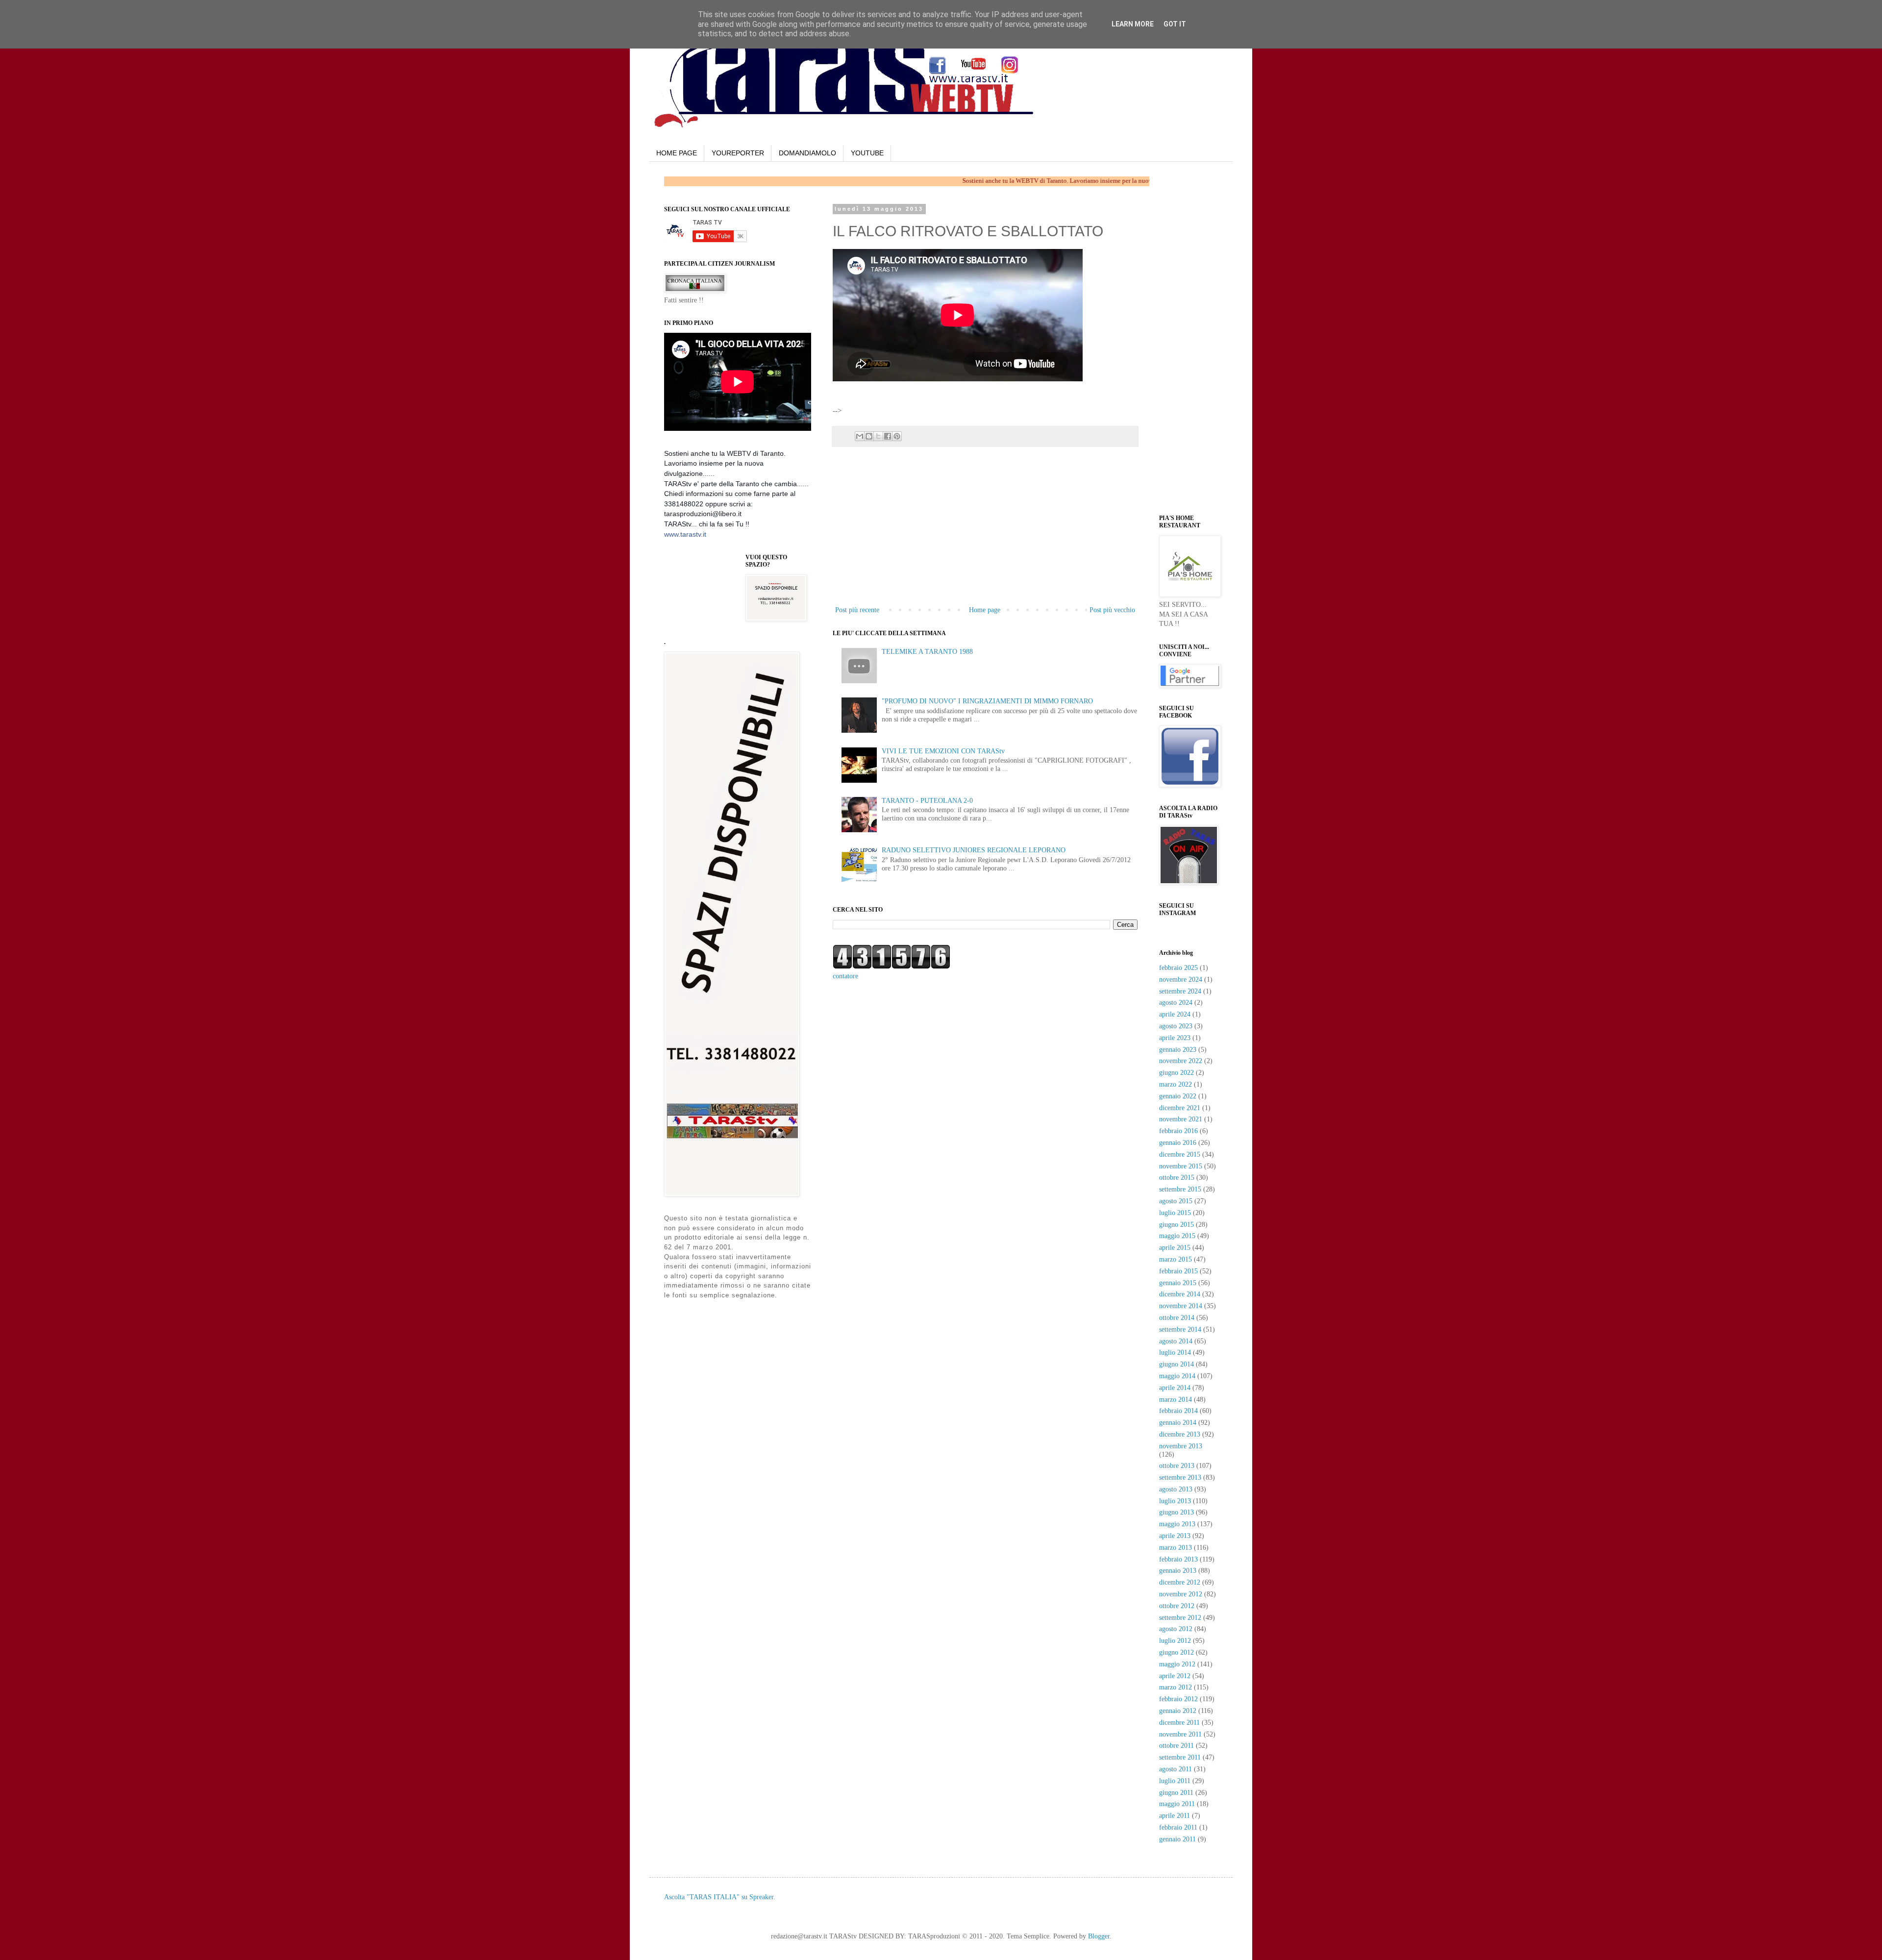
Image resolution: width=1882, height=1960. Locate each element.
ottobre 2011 (1176, 1746)
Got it (1175, 24)
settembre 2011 (1180, 1757)
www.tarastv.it (685, 534)
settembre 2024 (1180, 991)
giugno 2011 (1176, 1793)
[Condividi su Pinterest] (897, 436)
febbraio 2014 (1178, 1411)
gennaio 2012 (1178, 1711)
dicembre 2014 (1180, 1294)
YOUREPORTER (738, 153)
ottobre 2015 (1177, 1178)
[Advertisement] (958, 398)
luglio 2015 (1175, 1213)
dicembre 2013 (1180, 1434)
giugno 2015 (1176, 1225)
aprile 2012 (1175, 1676)
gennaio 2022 (1178, 1096)
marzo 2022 (1176, 1084)
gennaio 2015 (1178, 1283)
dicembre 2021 (1180, 1108)
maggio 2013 (1177, 1524)
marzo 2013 (1176, 1548)
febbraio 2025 (1178, 968)
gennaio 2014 (1178, 1423)
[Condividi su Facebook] (888, 436)
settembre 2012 (1180, 1618)
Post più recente (857, 610)
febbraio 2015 (1178, 1271)
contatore (845, 976)
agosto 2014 (1176, 1341)
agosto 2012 (1176, 1629)
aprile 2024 (1175, 1014)
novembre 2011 (1180, 1734)
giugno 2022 (1176, 1073)
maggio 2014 (1177, 1376)
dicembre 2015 (1180, 1154)
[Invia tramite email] (860, 436)
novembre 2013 (1181, 1446)
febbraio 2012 (1178, 1699)
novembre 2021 (1181, 1119)
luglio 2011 (1175, 1781)
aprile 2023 (1175, 1038)
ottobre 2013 (1177, 1466)
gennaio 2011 (1177, 1839)
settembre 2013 (1180, 1477)
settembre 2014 (1180, 1329)
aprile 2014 (1175, 1388)
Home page (985, 610)
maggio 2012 (1177, 1664)
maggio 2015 (1177, 1236)
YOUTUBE (867, 153)
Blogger (1099, 1936)
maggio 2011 (1177, 1804)
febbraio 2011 (1178, 1827)
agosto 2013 (1176, 1489)
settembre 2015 (1180, 1189)
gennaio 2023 (1178, 1050)
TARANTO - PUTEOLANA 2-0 (927, 801)
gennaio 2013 (1178, 1571)
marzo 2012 (1176, 1687)
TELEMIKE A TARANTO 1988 (927, 652)
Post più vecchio (1112, 610)
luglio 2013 (1175, 1501)
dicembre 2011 (1179, 1723)
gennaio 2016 (1178, 1143)
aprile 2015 (1175, 1248)
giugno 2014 (1176, 1364)
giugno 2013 (1176, 1512)
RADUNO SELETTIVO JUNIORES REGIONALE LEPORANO (974, 850)
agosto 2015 (1176, 1201)
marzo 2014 (1176, 1400)
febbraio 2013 (1178, 1559)
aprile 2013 (1175, 1536)
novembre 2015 (1181, 1166)
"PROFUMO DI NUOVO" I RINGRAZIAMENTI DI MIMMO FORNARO (987, 701)
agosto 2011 (1176, 1769)
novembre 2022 (1181, 1061)
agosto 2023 (1176, 1026)
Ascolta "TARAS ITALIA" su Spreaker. (720, 1897)
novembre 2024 (1181, 980)
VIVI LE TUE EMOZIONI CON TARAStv (943, 751)
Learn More (1133, 24)
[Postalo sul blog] (869, 436)
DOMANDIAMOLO (807, 153)
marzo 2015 (1176, 1259)
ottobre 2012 (1177, 1606)
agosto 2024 (1176, 1003)
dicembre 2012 (1180, 1582)
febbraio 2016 (1178, 1131)
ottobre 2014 (1177, 1318)
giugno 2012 (1176, 1652)
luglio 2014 (1175, 1352)
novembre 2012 (1181, 1594)
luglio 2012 (1175, 1641)
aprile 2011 (1175, 1816)
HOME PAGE (677, 153)
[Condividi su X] (878, 436)
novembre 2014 (1181, 1306)
